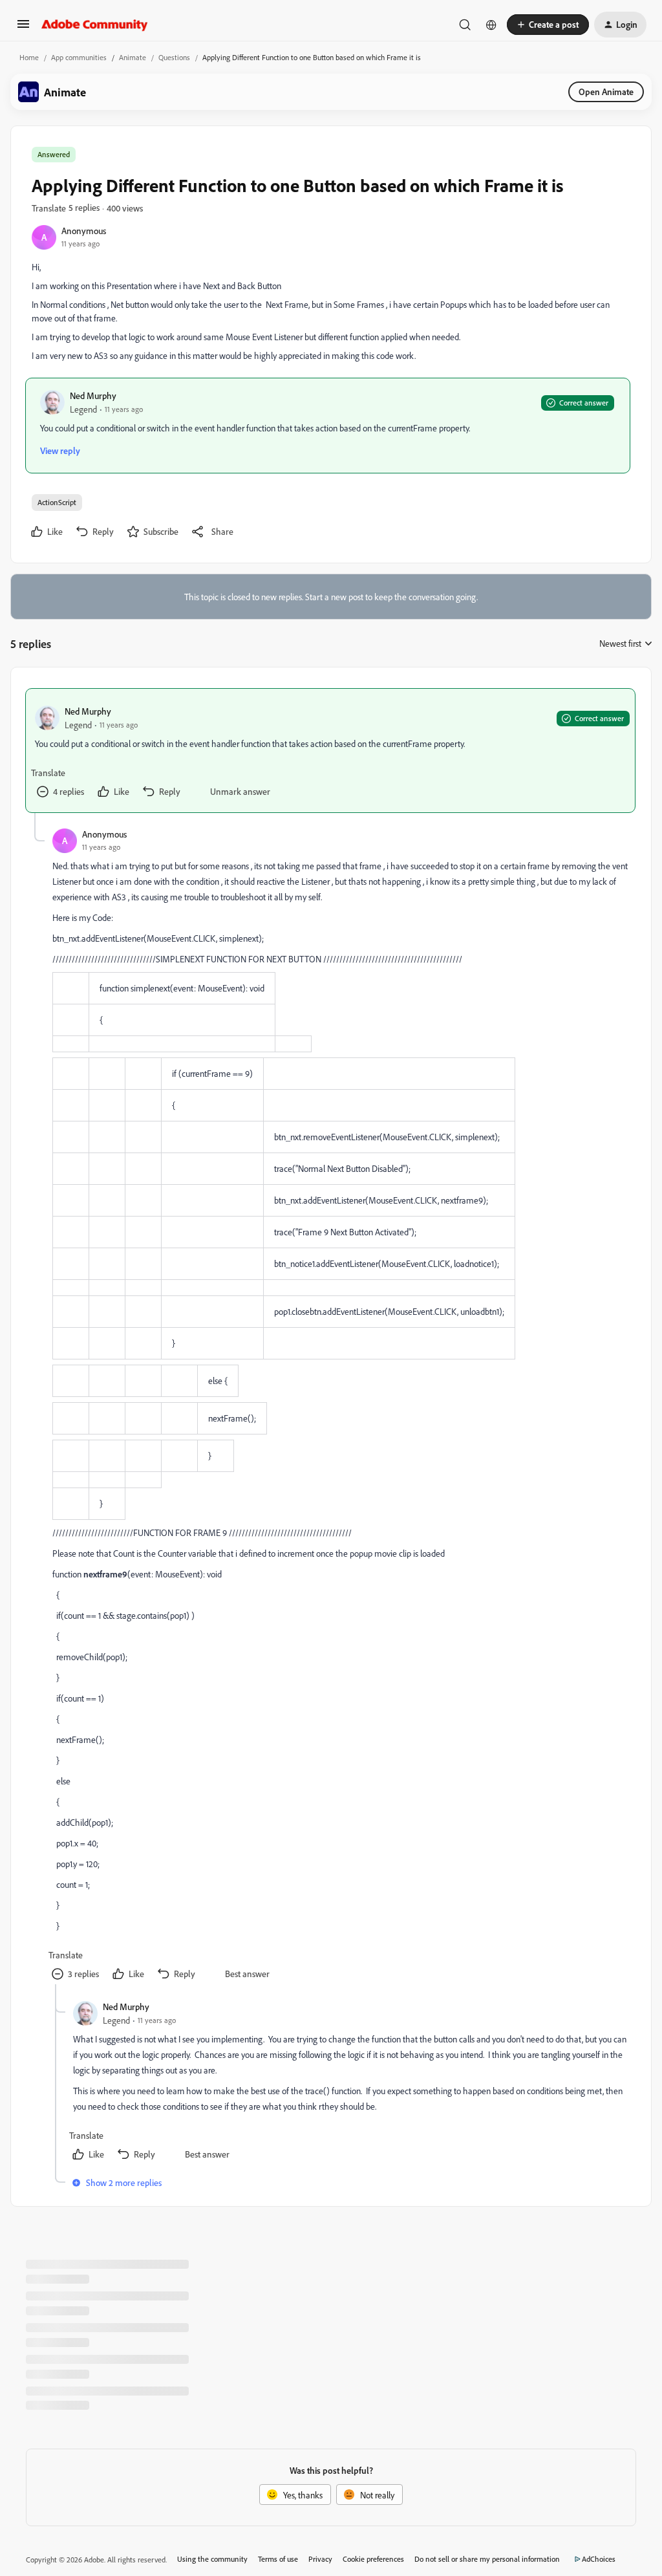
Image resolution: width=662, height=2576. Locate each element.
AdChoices (599, 2559)
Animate (133, 57)
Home (29, 57)
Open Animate (606, 92)
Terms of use (278, 2559)
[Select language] (491, 25)
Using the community (212, 2559)
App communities (79, 57)
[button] (23, 28)
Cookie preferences (373, 2559)
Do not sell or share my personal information (487, 2559)
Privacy (320, 2559)
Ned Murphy (93, 395)
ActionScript (57, 502)
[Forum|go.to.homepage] (95, 25)
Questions (174, 57)
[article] (330, 751)
